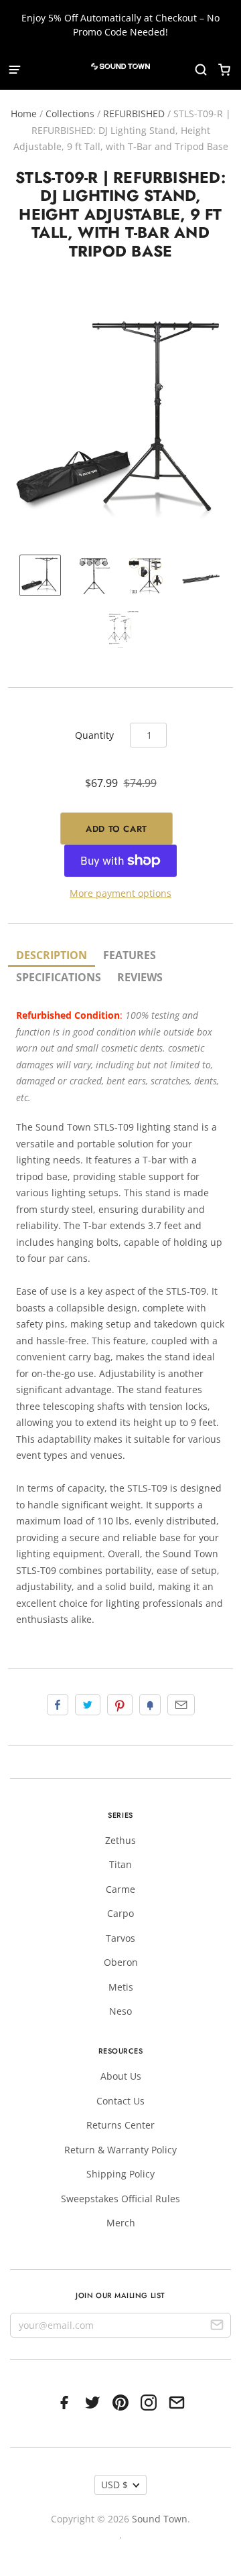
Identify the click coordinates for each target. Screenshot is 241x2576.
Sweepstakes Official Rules (120, 2199)
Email (181, 1705)
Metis (121, 1987)
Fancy (150, 1705)
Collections (70, 114)
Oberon (121, 1962)
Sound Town (160, 2519)
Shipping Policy (120, 2174)
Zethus (120, 1840)
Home (24, 114)
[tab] (52, 956)
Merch (121, 2223)
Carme (120, 1889)
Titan (120, 1864)
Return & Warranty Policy (120, 2150)
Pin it (120, 1705)
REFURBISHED (134, 114)
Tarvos (120, 1938)
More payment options (120, 893)
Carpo (120, 1913)
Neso (120, 2011)
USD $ (114, 2485)
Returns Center (120, 2125)
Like (58, 1705)
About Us (121, 2076)
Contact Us (120, 2101)
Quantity (94, 735)
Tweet (88, 1705)
